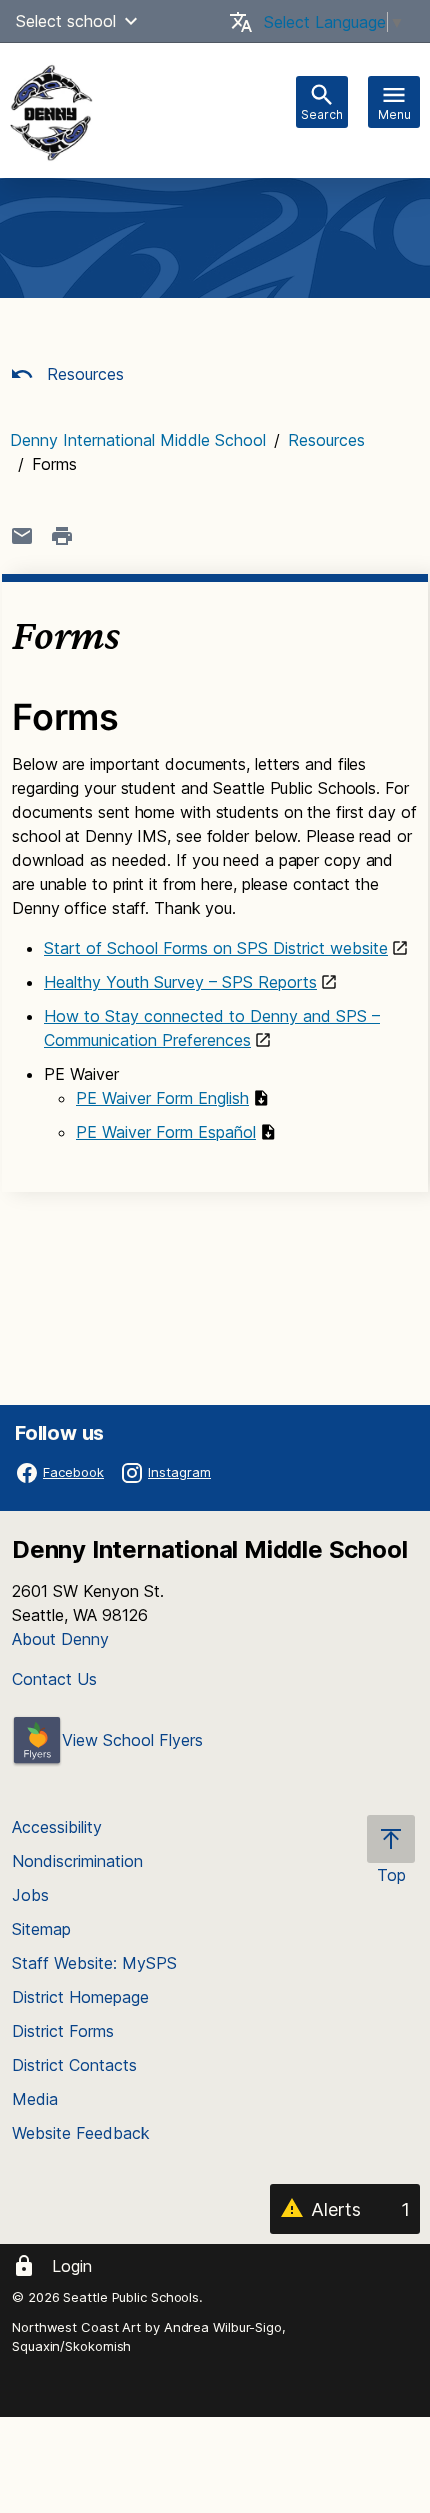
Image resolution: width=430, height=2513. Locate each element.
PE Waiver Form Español (166, 1132)
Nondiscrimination (77, 1861)
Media (35, 2099)
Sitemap (41, 1929)
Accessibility (57, 1827)
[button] (131, 21)
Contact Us (54, 1679)
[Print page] (62, 536)
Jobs (30, 1895)
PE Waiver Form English (162, 1098)
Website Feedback (81, 2133)
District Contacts (74, 2065)
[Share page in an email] (22, 536)
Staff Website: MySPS (94, 1963)
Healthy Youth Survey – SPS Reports (180, 982)
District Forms (63, 2031)
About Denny (60, 1639)
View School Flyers (132, 1740)
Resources (83, 374)
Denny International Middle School (138, 440)
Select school (66, 21)
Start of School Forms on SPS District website (216, 948)
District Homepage (80, 1997)
